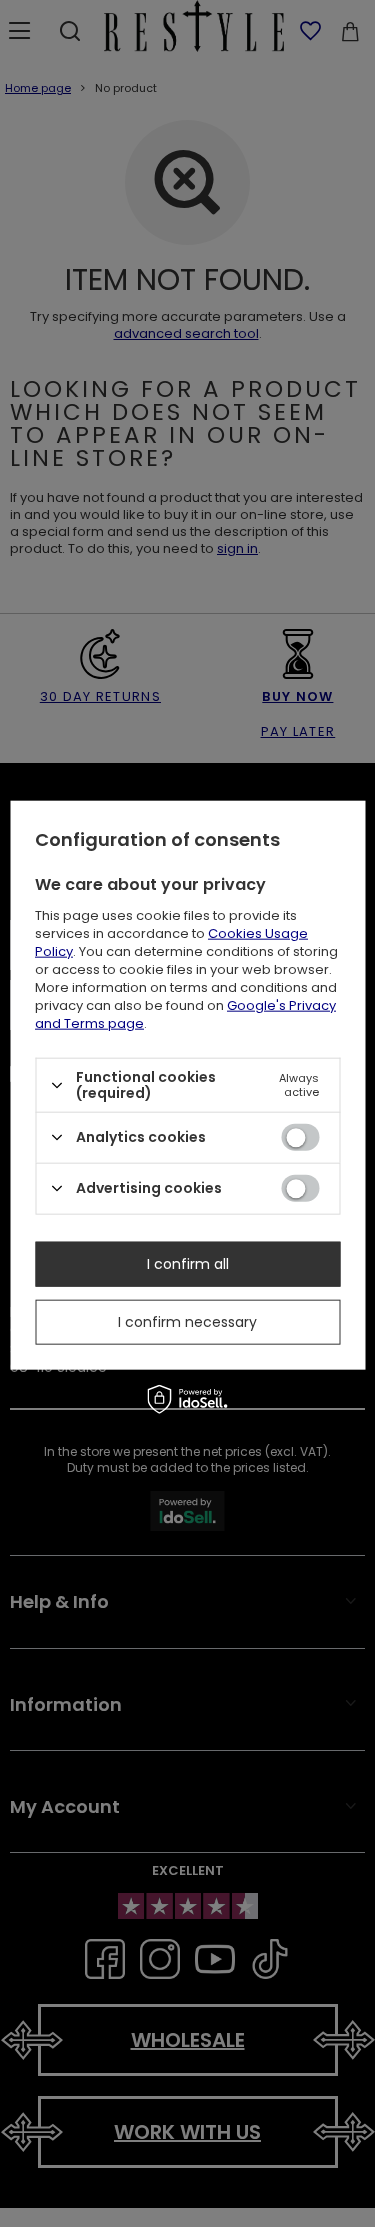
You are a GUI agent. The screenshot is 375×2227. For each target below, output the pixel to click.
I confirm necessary (187, 1322)
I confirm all (188, 1264)
